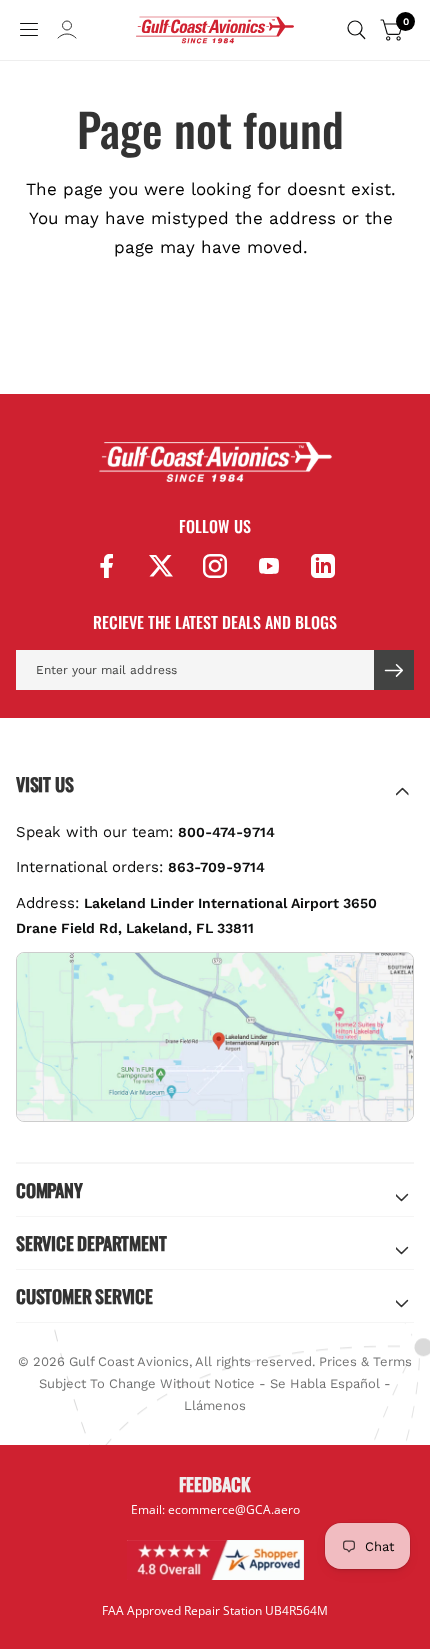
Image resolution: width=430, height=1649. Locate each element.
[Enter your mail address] (394, 670)
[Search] (356, 30)
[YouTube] (269, 566)
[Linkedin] (323, 566)
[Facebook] (107, 566)
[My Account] (67, 30)
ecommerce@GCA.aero (234, 1509)
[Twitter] (161, 566)
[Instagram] (215, 566)
